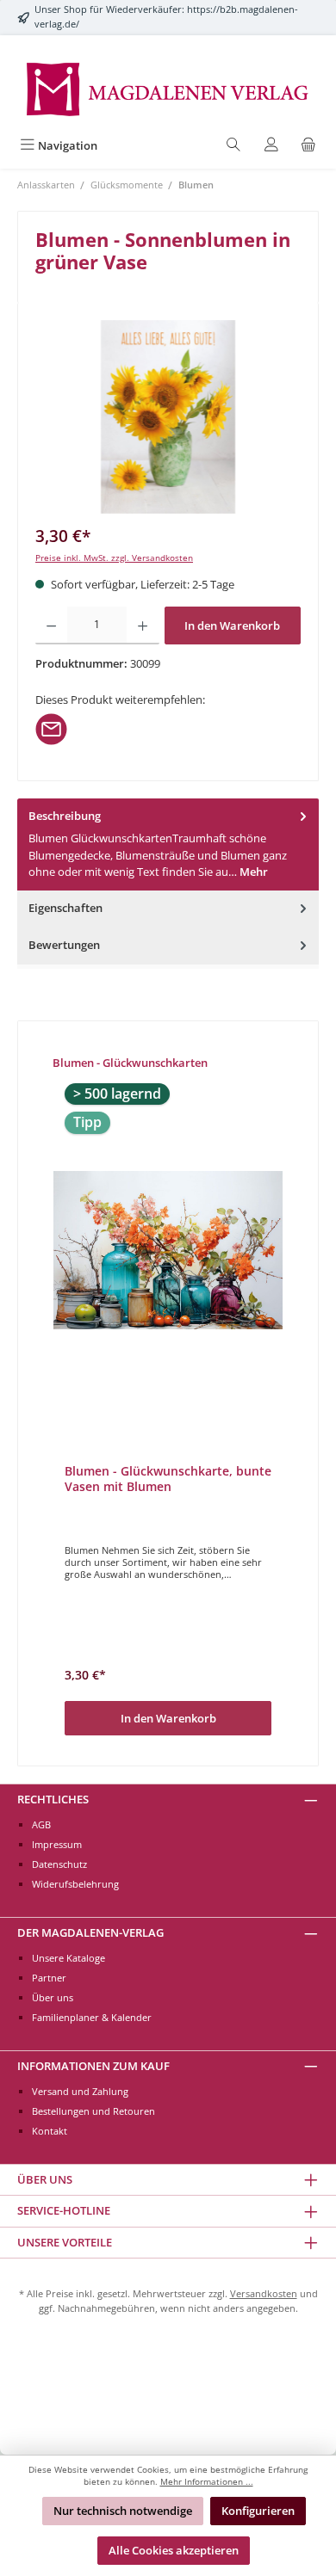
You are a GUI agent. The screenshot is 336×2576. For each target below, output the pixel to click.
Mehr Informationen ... (207, 2482)
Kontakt (50, 2131)
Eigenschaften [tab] (65, 908)
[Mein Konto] (271, 146)
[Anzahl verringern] (51, 626)
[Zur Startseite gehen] (168, 88)
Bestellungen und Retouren (93, 2111)
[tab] (168, 844)
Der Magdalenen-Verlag (90, 1932)
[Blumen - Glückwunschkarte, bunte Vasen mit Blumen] (168, 1250)
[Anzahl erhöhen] (143, 626)
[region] (168, 417)
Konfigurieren (258, 2511)
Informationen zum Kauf (93, 2066)
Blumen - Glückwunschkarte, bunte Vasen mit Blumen (168, 1479)
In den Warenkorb (232, 626)
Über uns (53, 1997)
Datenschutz (59, 1864)
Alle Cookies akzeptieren (174, 2550)
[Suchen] (233, 146)
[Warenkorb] (308, 146)
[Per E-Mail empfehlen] (51, 728)
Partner (49, 1978)
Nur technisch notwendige (123, 2511)
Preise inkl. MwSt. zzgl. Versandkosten (114, 558)
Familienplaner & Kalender (92, 2017)
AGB (41, 1824)
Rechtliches (53, 1799)
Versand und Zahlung (80, 2091)
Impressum (57, 1844)
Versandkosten (264, 2293)
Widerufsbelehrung (75, 1884)
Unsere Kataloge (68, 1958)
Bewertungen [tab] (64, 945)
